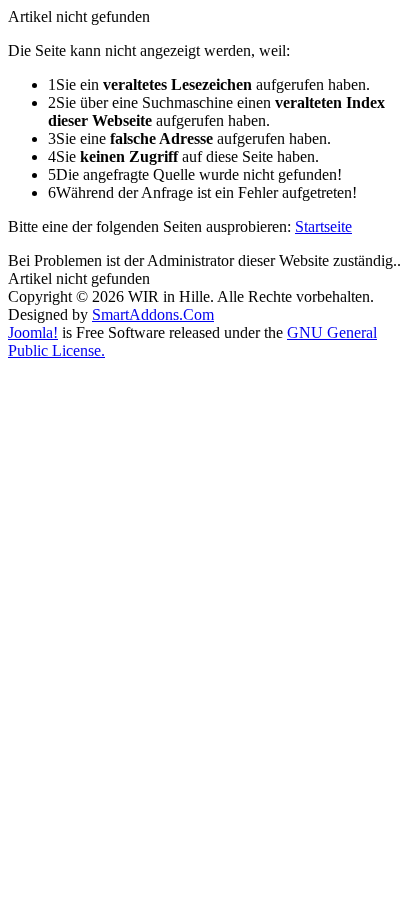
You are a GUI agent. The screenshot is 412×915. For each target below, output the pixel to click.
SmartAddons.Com (153, 314)
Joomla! (33, 332)
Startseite (323, 226)
